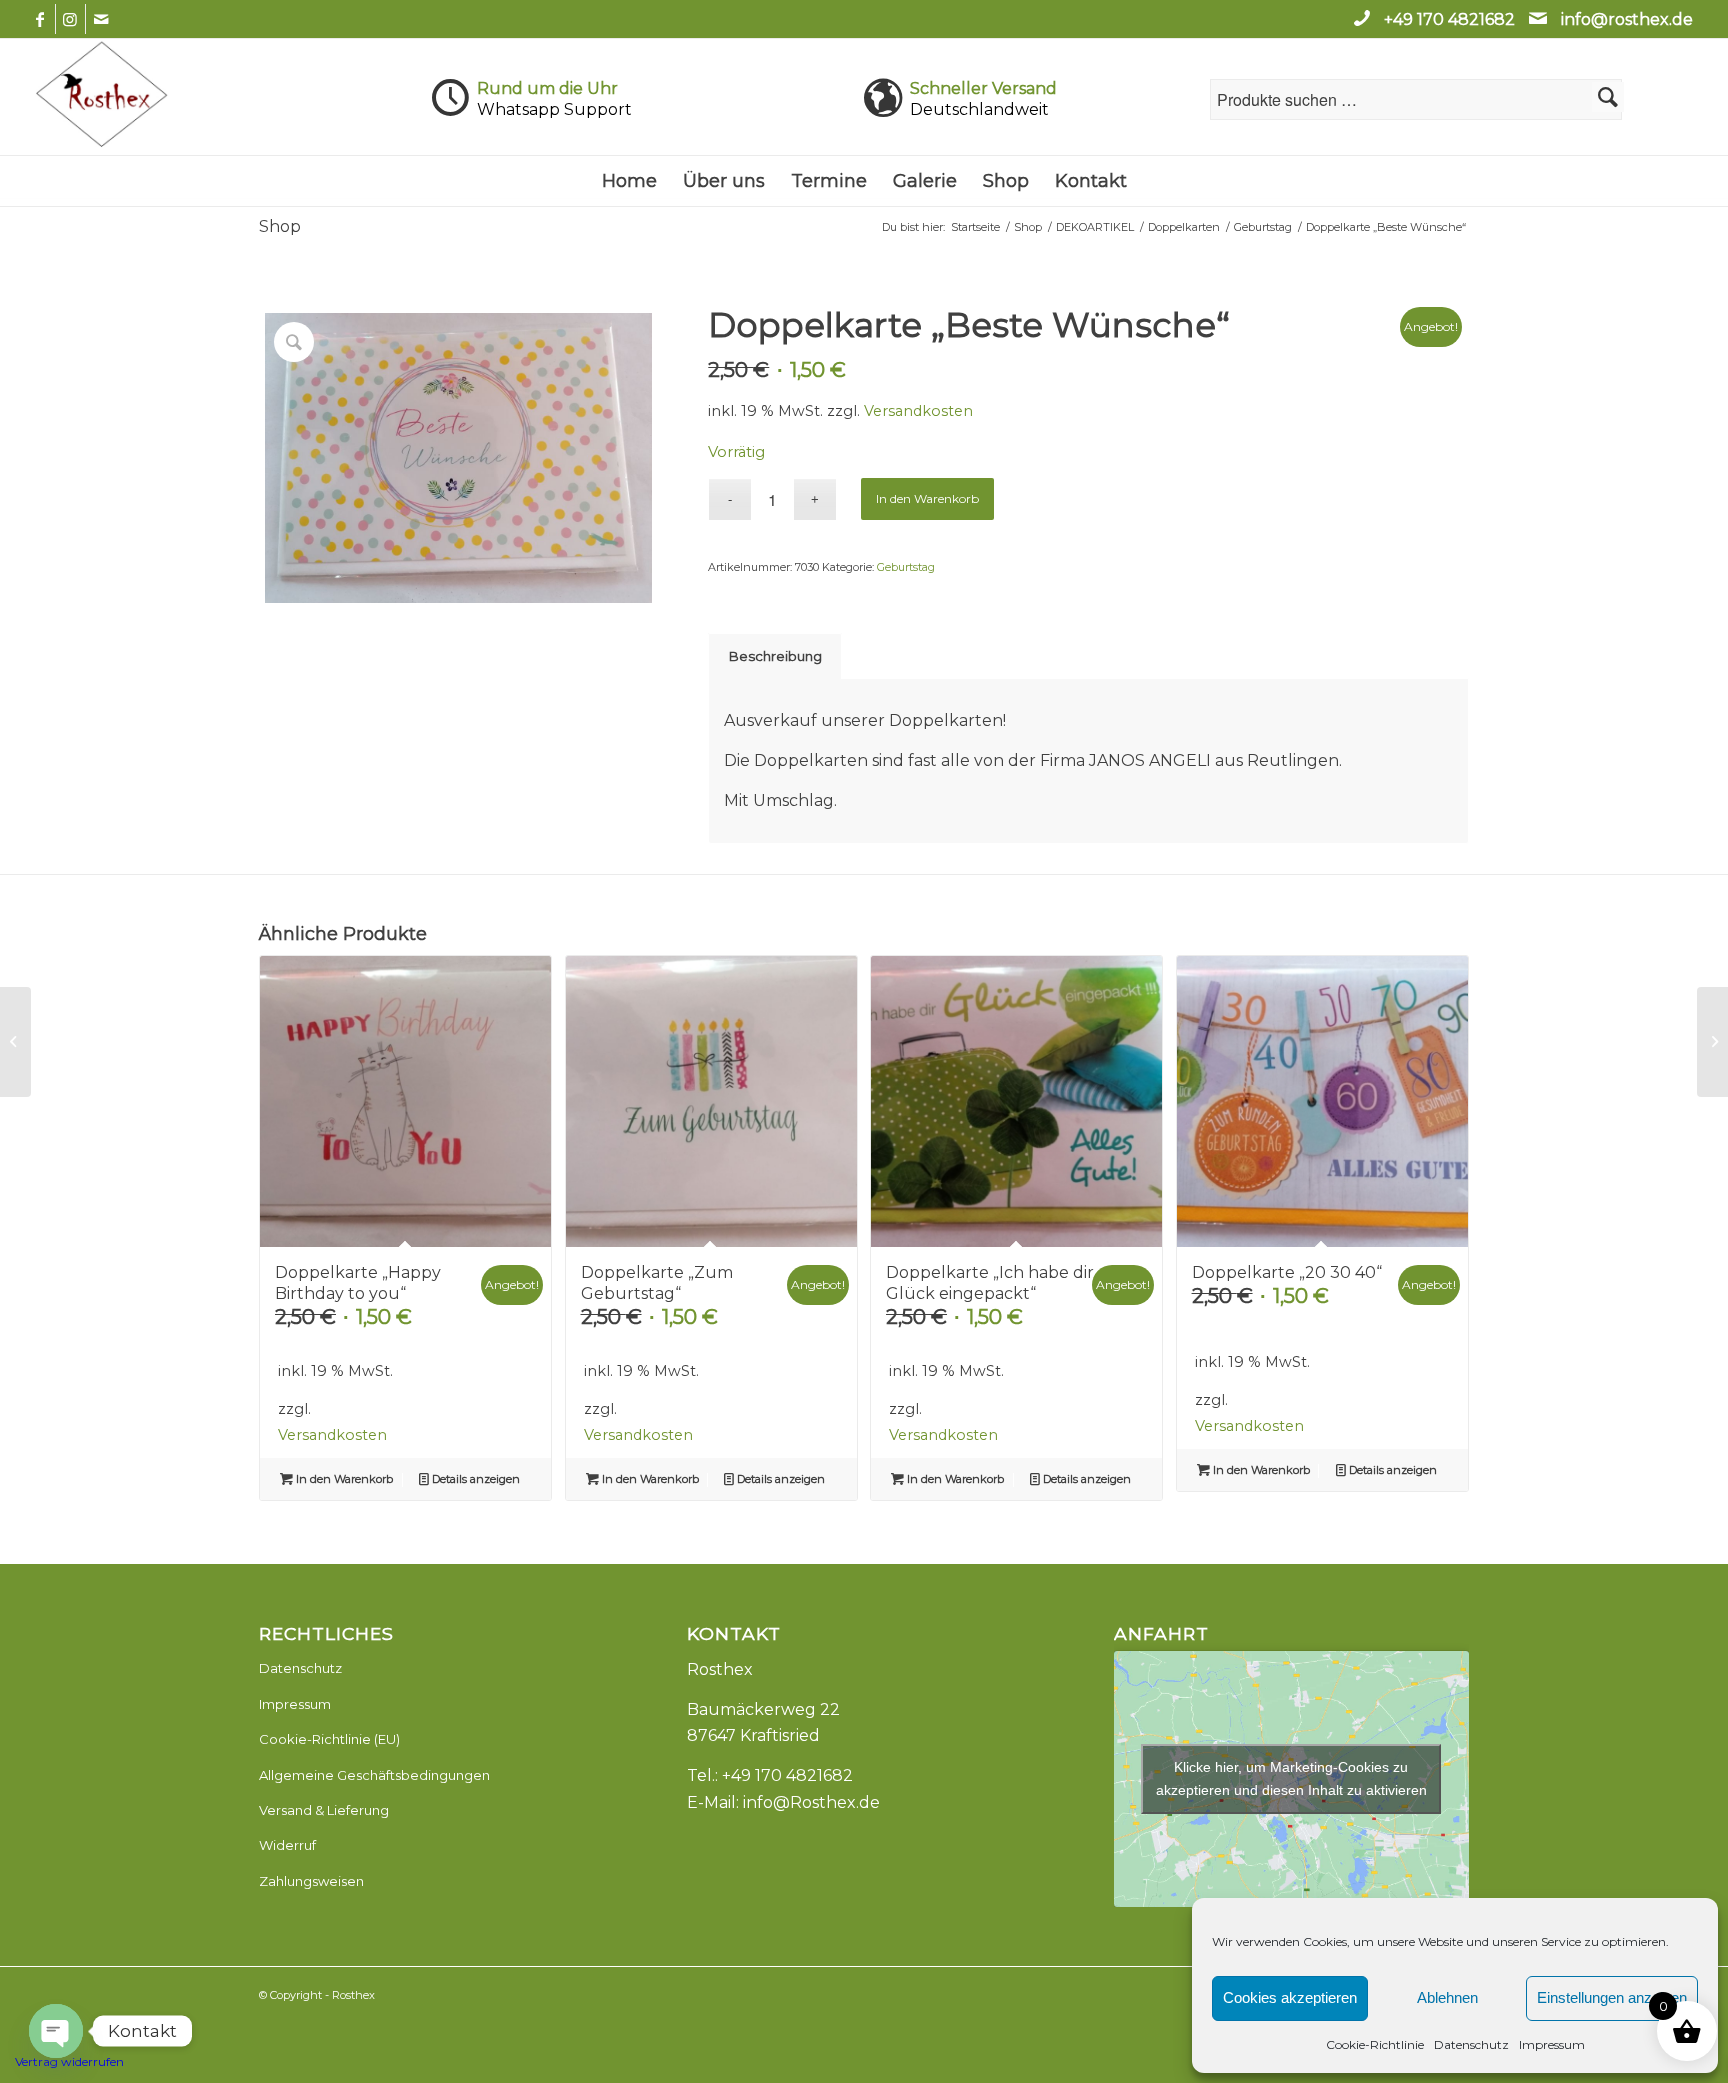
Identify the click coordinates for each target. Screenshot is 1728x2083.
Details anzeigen (474, 1479)
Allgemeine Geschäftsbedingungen (374, 1775)
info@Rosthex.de (811, 1802)
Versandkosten (918, 411)
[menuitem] (629, 181)
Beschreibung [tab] (775, 656)
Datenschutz (1471, 2044)
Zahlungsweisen (311, 1881)
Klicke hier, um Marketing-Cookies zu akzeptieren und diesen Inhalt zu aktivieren (1291, 1778)
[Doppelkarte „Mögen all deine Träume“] (15, 1042)
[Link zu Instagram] (70, 19)
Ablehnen (1447, 1997)
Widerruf (287, 1845)
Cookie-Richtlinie (1375, 2044)
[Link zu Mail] (101, 19)
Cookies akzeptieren (1290, 1997)
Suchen (1608, 97)
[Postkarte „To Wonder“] (1712, 1042)
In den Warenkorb (927, 498)
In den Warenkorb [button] (343, 1479)
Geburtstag (906, 567)
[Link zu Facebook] (40, 19)
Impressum (1552, 2044)
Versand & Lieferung (324, 1810)
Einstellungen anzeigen (1612, 1997)
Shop (280, 226)
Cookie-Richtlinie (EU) (329, 1739)
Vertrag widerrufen (69, 2061)
